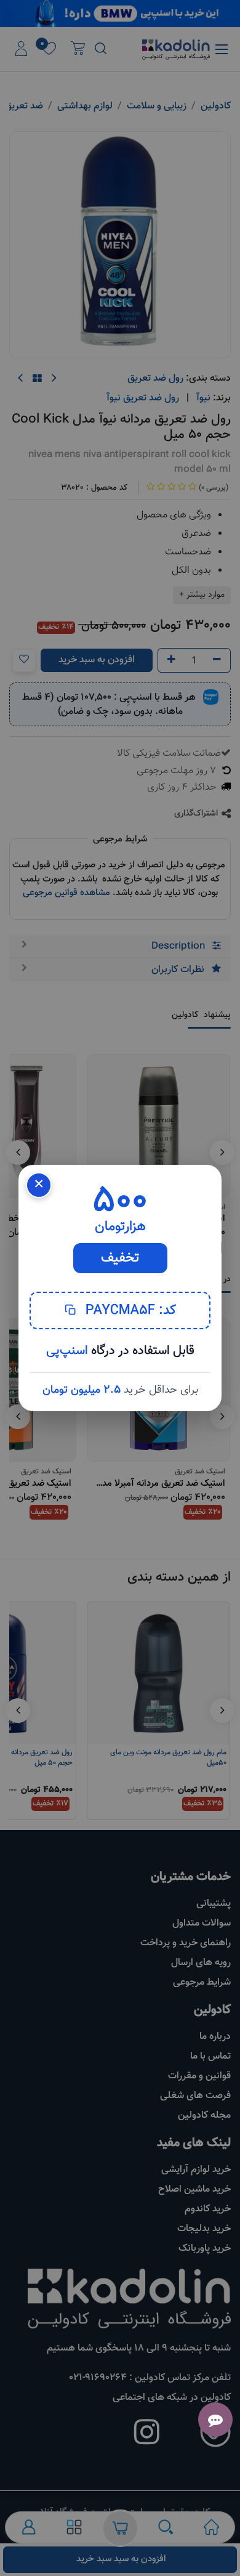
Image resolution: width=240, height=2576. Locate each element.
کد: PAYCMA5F (129, 1310)
